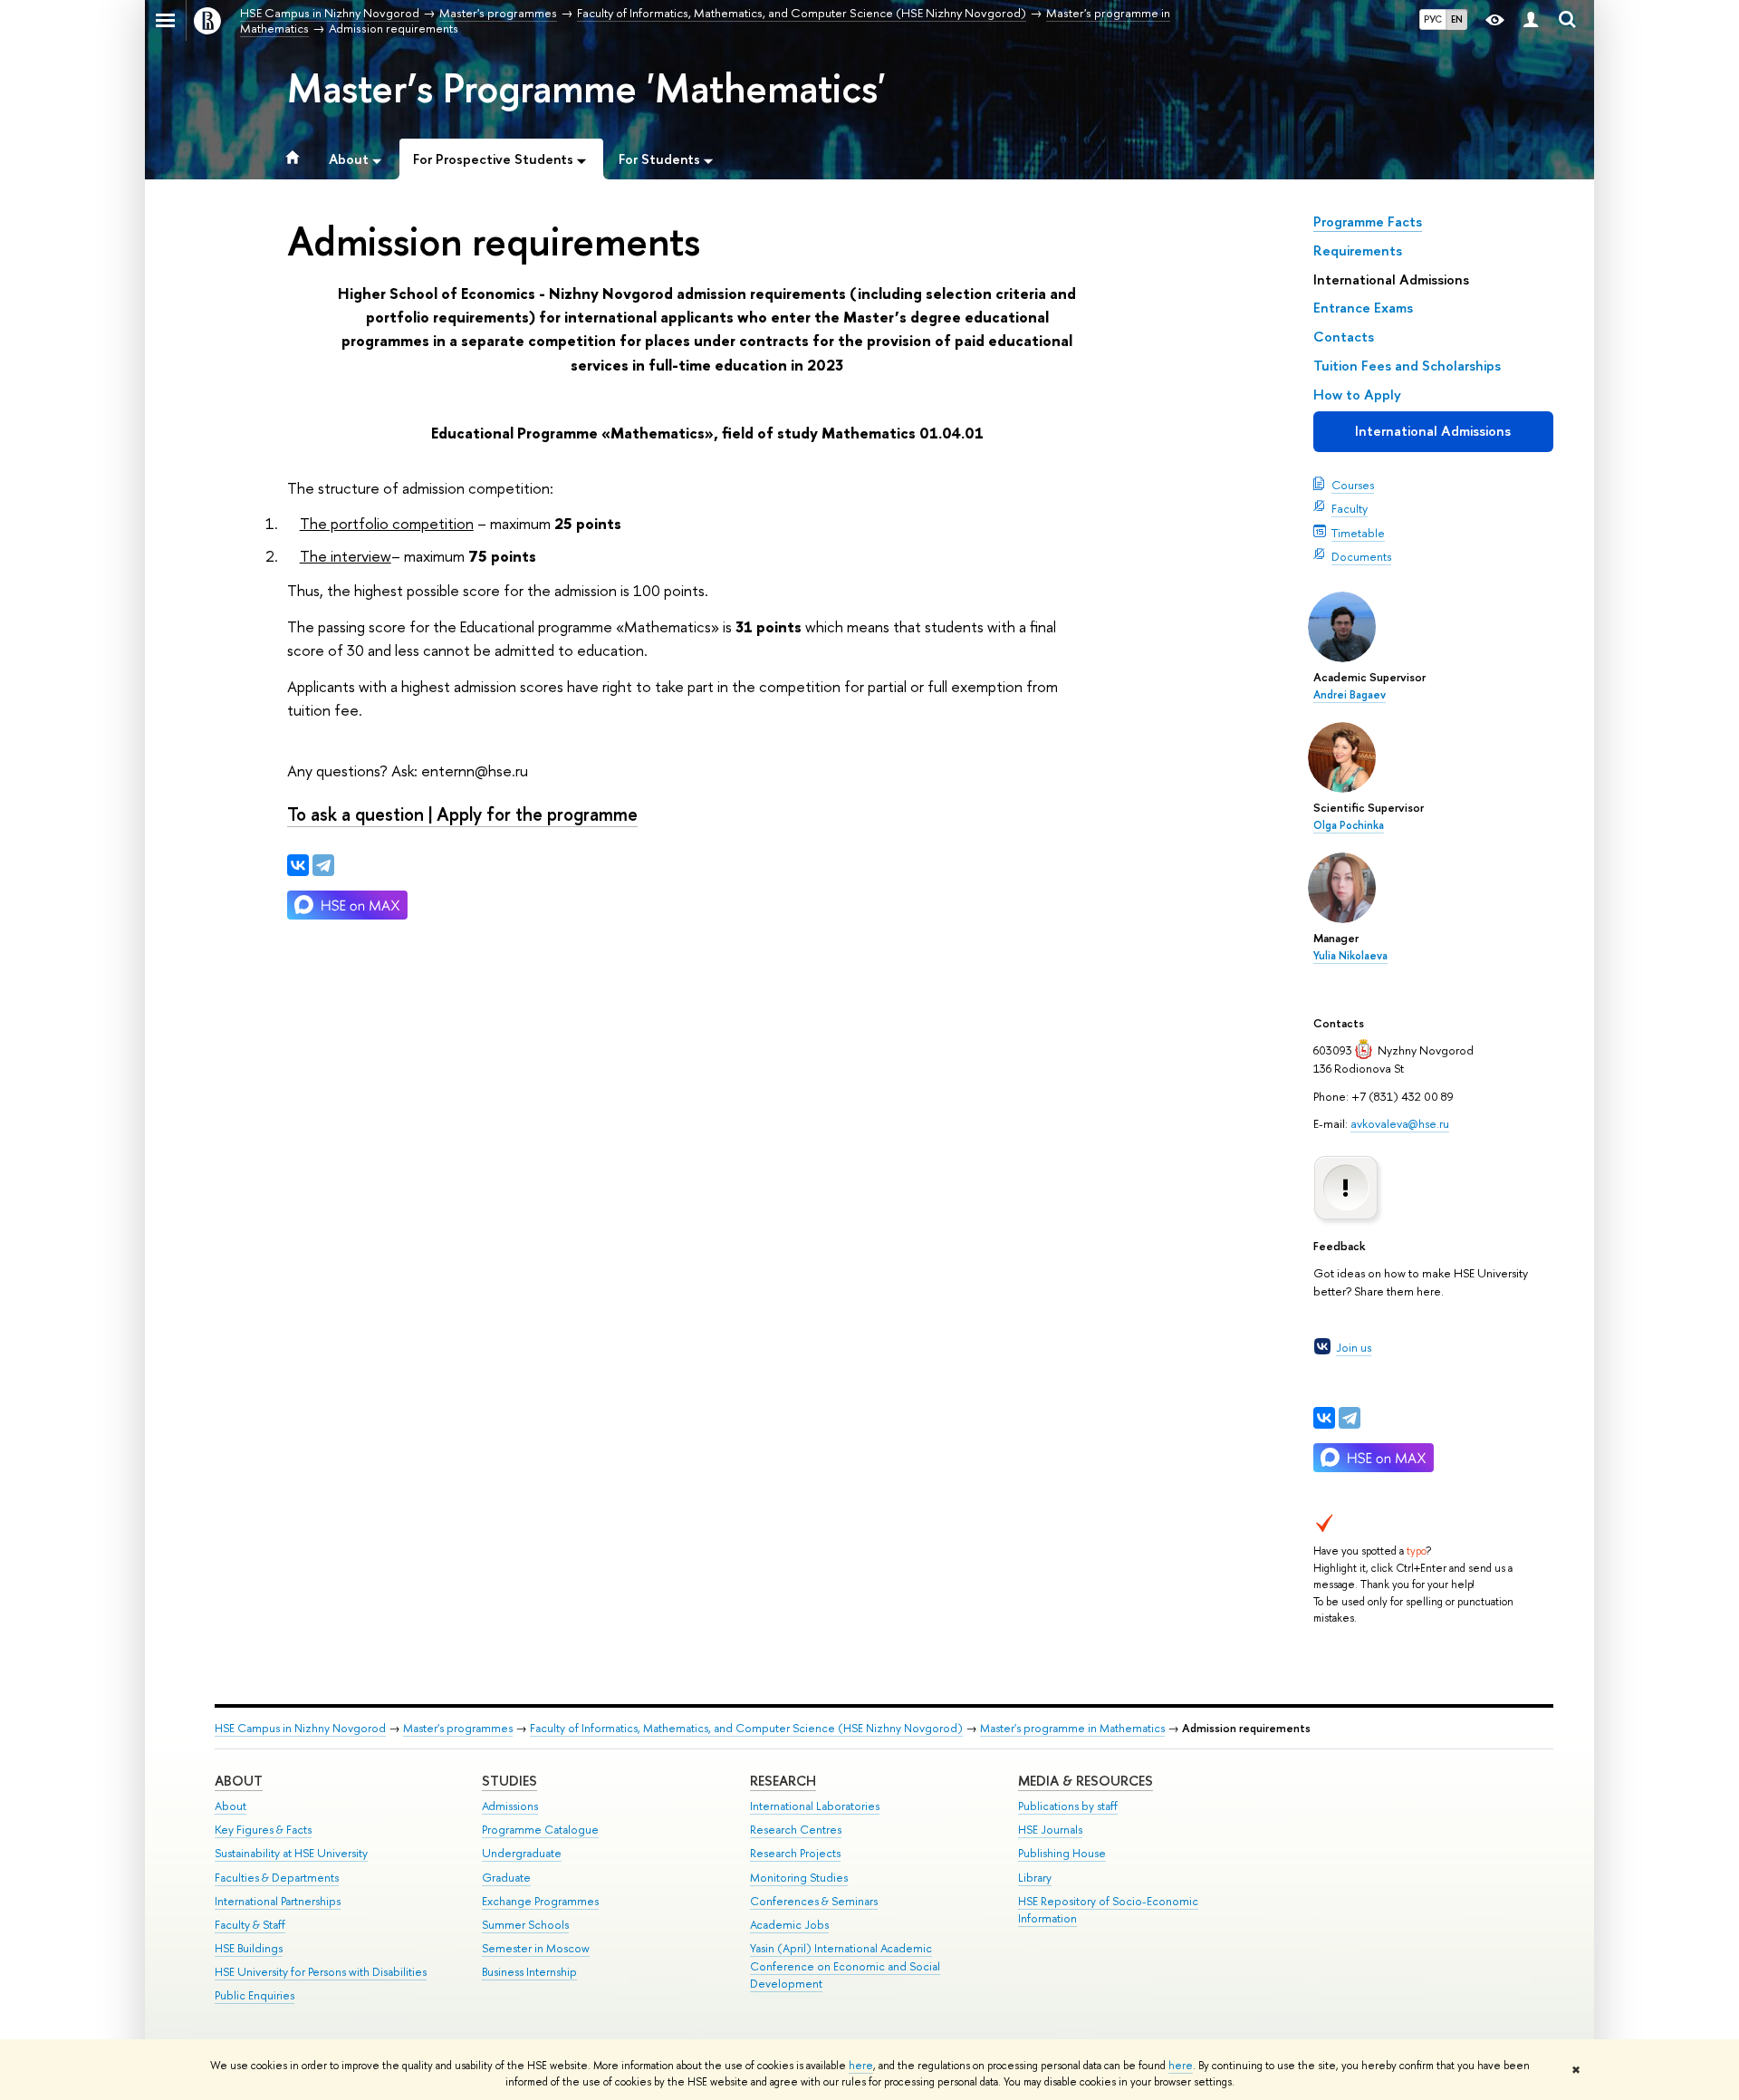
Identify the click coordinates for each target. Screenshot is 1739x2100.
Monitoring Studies (799, 1878)
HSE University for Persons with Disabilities (321, 1972)
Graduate (506, 1878)
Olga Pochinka (1349, 825)
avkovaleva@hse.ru (1400, 1123)
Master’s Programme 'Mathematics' (586, 88)
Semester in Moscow (536, 1948)
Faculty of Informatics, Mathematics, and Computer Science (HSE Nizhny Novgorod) (746, 1728)
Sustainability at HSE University (291, 1853)
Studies (509, 1781)
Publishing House (1062, 1853)
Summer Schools (525, 1925)
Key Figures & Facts (263, 1830)
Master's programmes (458, 1728)
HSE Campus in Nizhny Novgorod (300, 1728)
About (239, 1781)
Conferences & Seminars (814, 1901)
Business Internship (529, 1972)
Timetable (1358, 533)
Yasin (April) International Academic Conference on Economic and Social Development (845, 1966)
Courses (1353, 485)
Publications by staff (1068, 1806)
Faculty (1350, 508)
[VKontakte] (1324, 1418)
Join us (1354, 1347)
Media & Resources (1086, 1781)
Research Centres (796, 1830)
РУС (1433, 19)
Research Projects (795, 1853)
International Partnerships (278, 1901)
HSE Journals (1050, 1830)
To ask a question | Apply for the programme (462, 814)
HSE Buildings (249, 1948)
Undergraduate (522, 1853)
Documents (1361, 556)
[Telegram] (1350, 1418)
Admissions (510, 1806)
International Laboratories (815, 1806)
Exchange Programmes (540, 1901)
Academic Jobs (789, 1925)
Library (1035, 1878)
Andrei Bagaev (1350, 695)
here (861, 2066)
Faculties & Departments (277, 1878)
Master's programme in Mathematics (1072, 1728)
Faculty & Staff (250, 1925)
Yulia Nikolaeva (1350, 956)
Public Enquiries (255, 1995)
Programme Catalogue (540, 1830)
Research (783, 1781)
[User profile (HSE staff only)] (1531, 20)
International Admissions (1433, 431)
